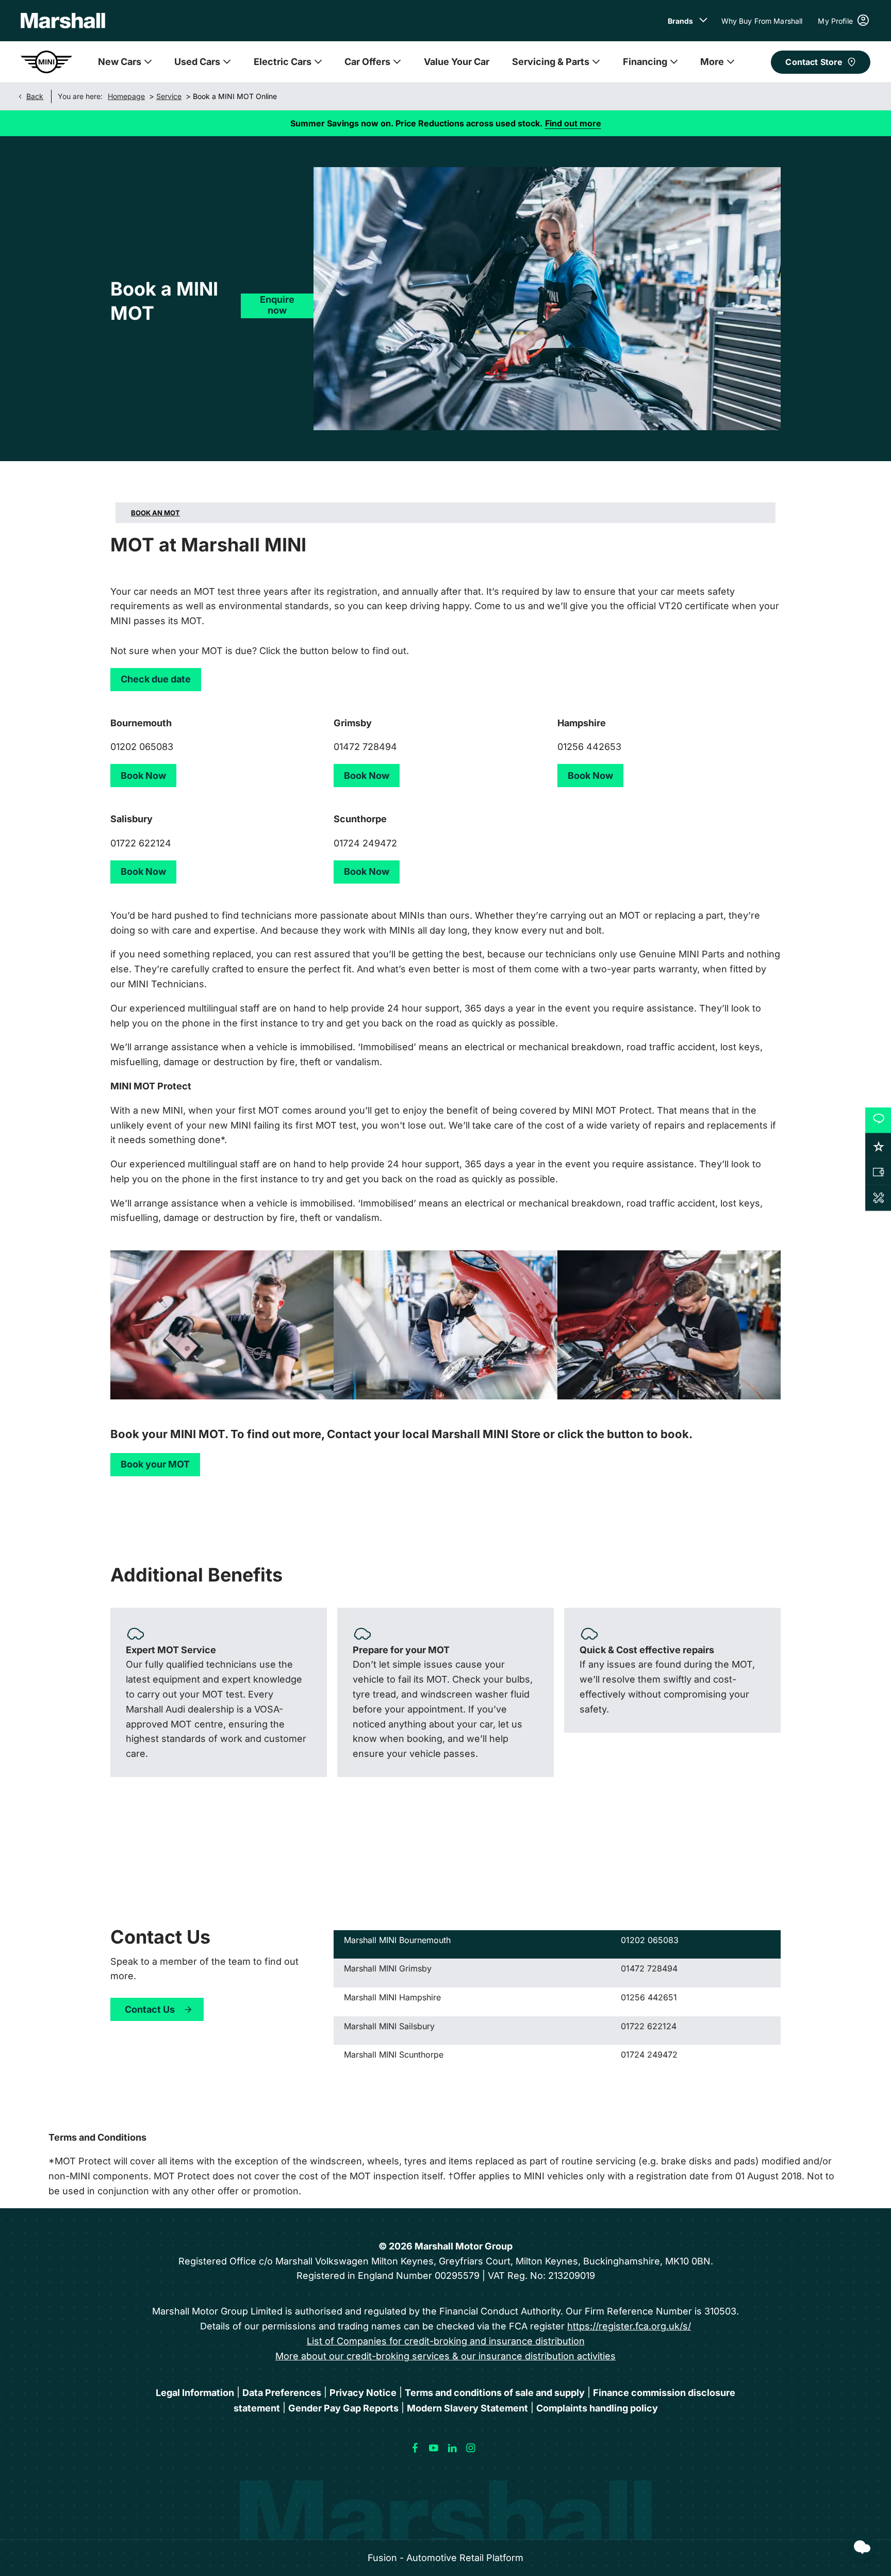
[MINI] (46, 62)
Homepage (126, 96)
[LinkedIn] (452, 2448)
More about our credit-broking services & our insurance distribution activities (445, 2356)
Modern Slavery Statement (467, 2408)
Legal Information (195, 2393)
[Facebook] (415, 2448)
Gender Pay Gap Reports (343, 2408)
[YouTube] (434, 2448)
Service (169, 96)
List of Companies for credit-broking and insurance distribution (446, 2341)
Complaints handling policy (597, 2408)
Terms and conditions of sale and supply (495, 2393)
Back (35, 96)
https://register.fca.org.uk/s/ (629, 2326)
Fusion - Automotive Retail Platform (445, 2558)
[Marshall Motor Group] (63, 21)
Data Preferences (282, 2393)
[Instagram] (471, 2448)
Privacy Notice (363, 2393)
